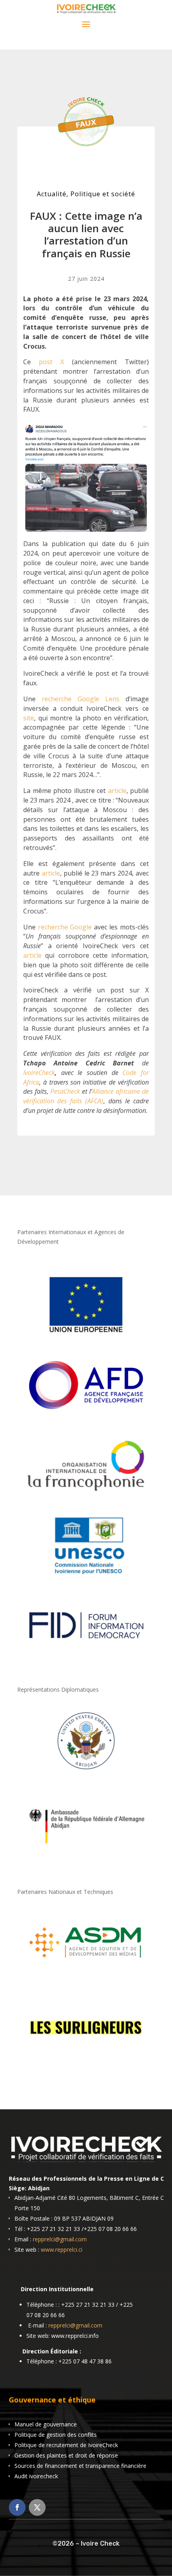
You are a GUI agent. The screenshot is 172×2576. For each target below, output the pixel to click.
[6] (86, 1975)
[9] (86, 1857)
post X (51, 362)
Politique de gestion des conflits (56, 2435)
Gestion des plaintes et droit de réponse (66, 2455)
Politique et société (103, 194)
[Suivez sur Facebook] (17, 2507)
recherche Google (65, 927)
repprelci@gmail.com (60, 2239)
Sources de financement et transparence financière (80, 2466)
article (117, 791)
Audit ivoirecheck (36, 2476)
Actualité (52, 194)
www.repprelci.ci (62, 2250)
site (29, 718)
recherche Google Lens (81, 699)
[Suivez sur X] (37, 2507)
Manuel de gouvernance (46, 2424)
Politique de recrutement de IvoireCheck (66, 2445)
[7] (86, 2060)
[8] (86, 1773)
